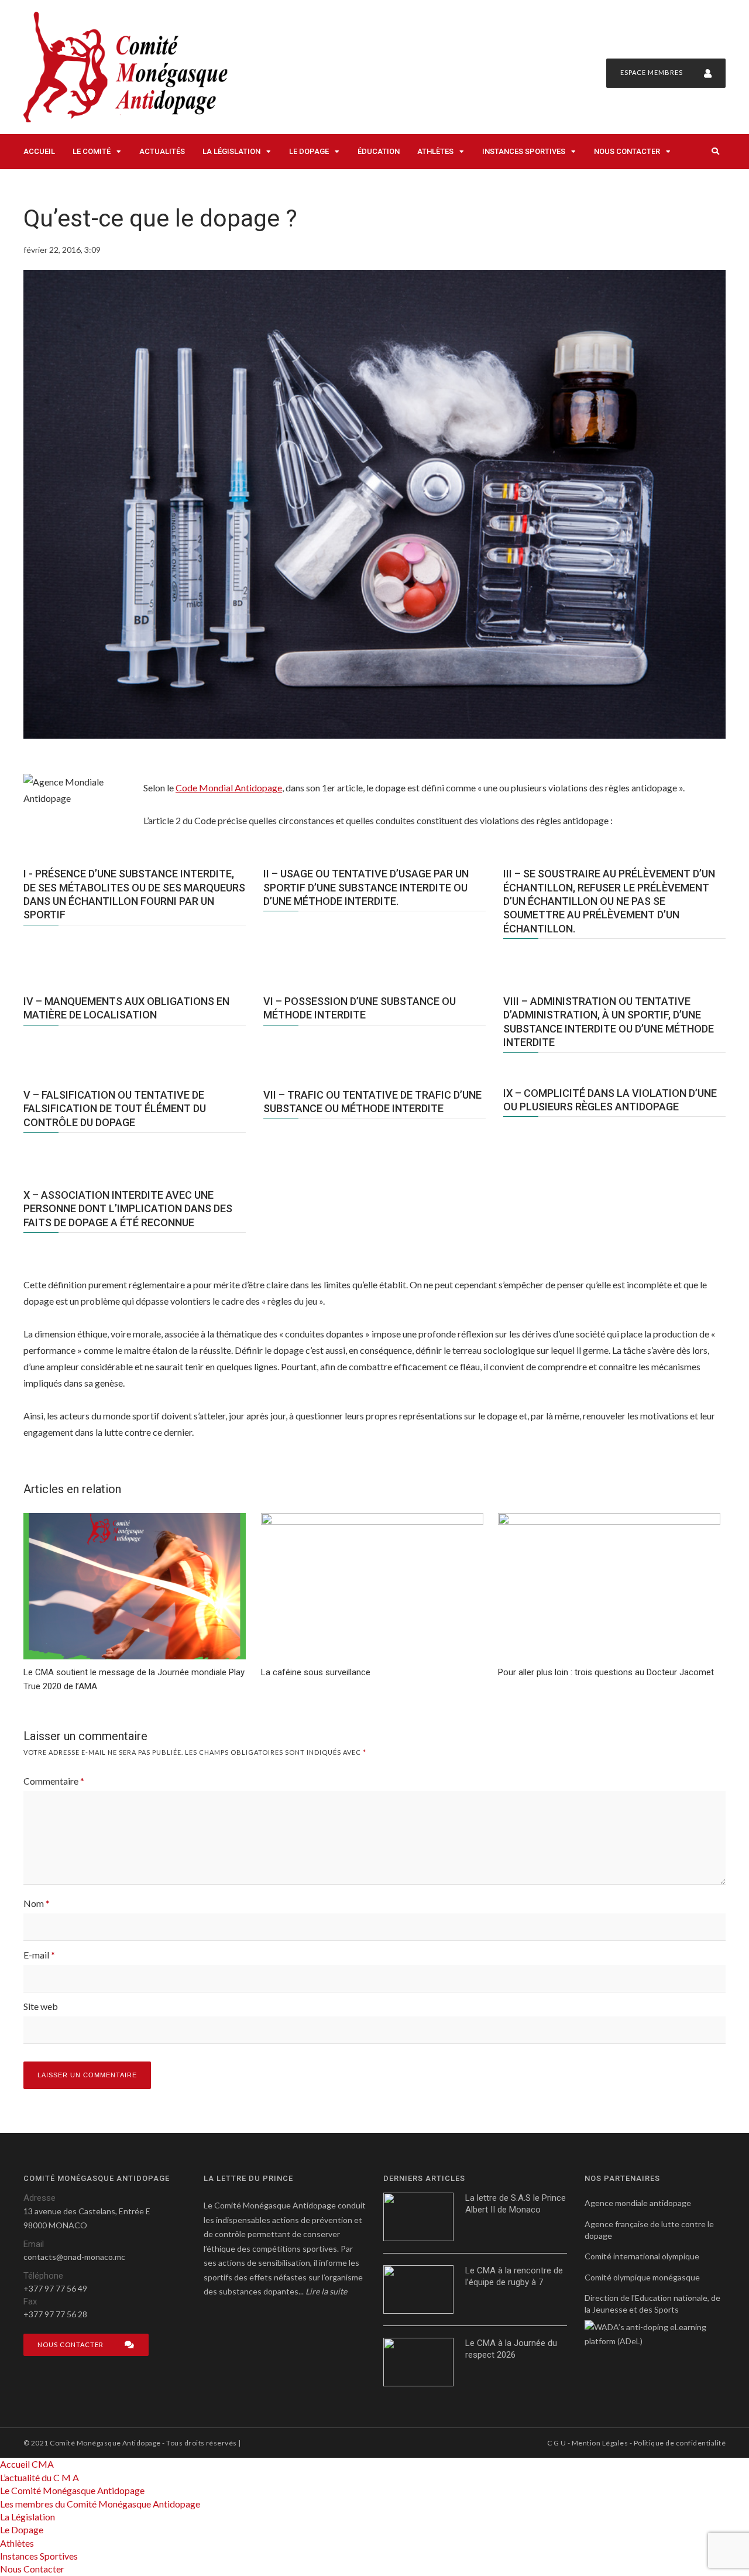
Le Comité (92, 151)
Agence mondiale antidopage (638, 2203)
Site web (41, 2006)
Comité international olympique (642, 2256)
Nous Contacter (627, 151)
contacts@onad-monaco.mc (74, 2257)
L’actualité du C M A (39, 2477)
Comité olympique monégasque (642, 2277)
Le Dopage (309, 151)
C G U (556, 2443)
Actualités (162, 151)
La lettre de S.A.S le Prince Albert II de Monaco (516, 2204)
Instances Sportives (524, 151)
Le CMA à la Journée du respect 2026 (511, 2349)
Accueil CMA (27, 2464)
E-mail (39, 1955)
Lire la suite (326, 2291)
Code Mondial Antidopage (229, 788)
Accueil (39, 151)
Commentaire (54, 1781)
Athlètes (435, 151)
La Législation (231, 151)
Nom (37, 1903)
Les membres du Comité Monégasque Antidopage (100, 2504)
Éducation (379, 151)
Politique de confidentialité (680, 2443)
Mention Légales (600, 2443)
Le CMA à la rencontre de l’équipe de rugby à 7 (514, 2276)
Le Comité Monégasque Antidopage (72, 2490)
